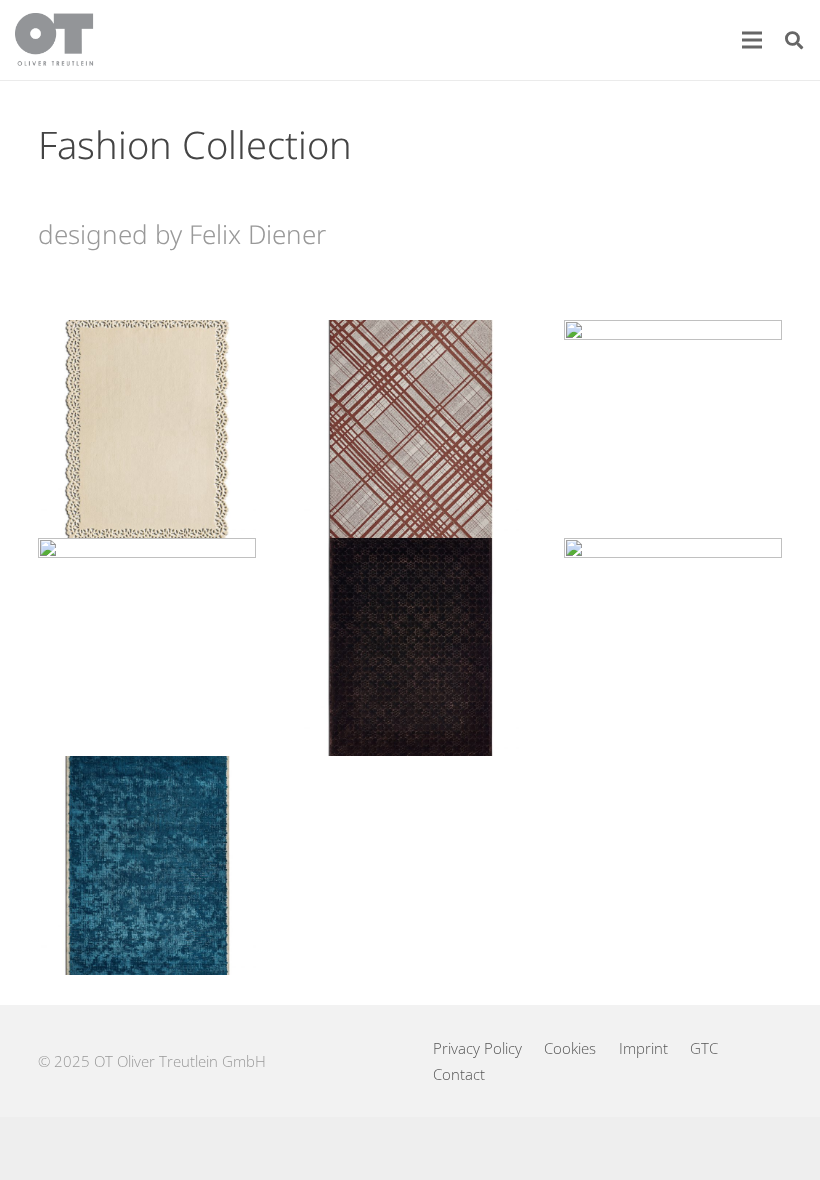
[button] (794, 40)
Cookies (570, 1048)
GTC (704, 1048)
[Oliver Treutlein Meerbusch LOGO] (54, 40)
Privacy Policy (477, 1048)
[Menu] (752, 40)
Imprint (643, 1048)
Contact (459, 1074)
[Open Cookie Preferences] (44, 1154)
